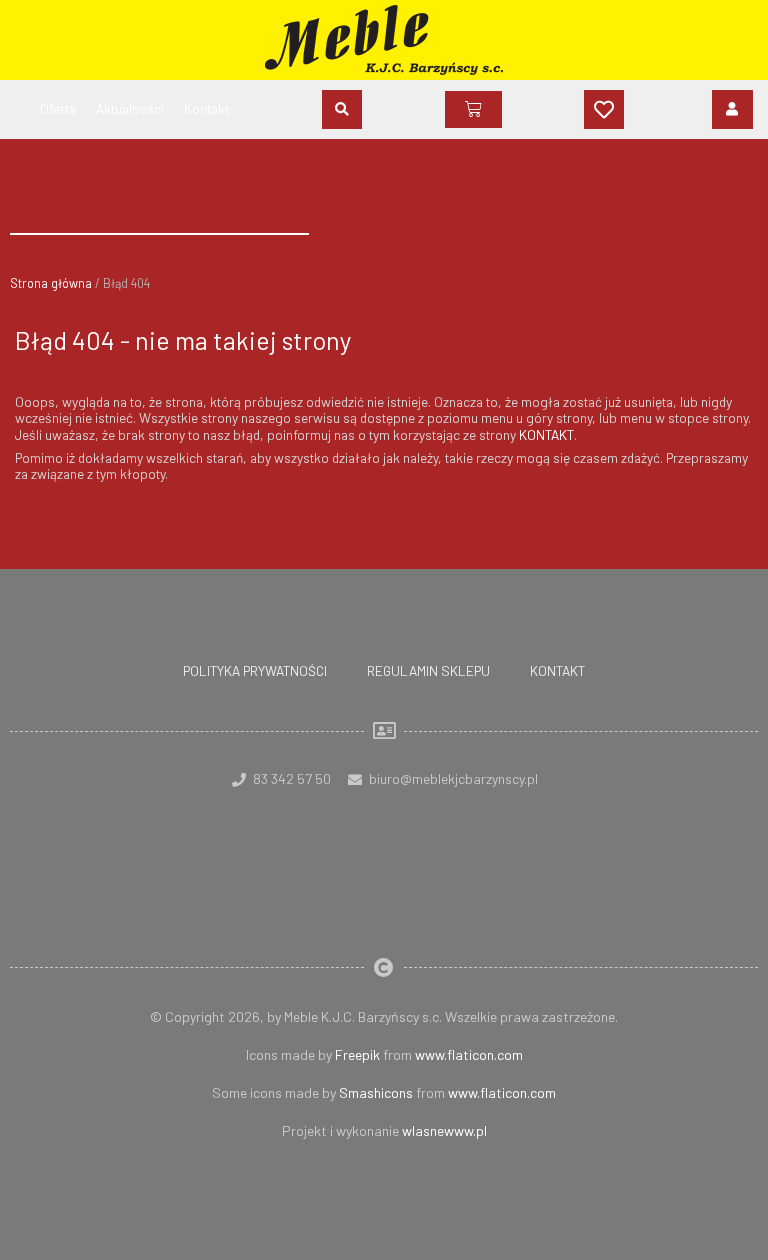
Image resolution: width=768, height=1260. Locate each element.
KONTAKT (546, 434)
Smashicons (376, 1092)
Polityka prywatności (255, 670)
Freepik (357, 1054)
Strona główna (51, 283)
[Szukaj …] (342, 109)
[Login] (732, 109)
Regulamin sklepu (428, 670)
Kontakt (557, 670)
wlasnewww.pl (444, 1130)
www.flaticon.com (469, 1054)
